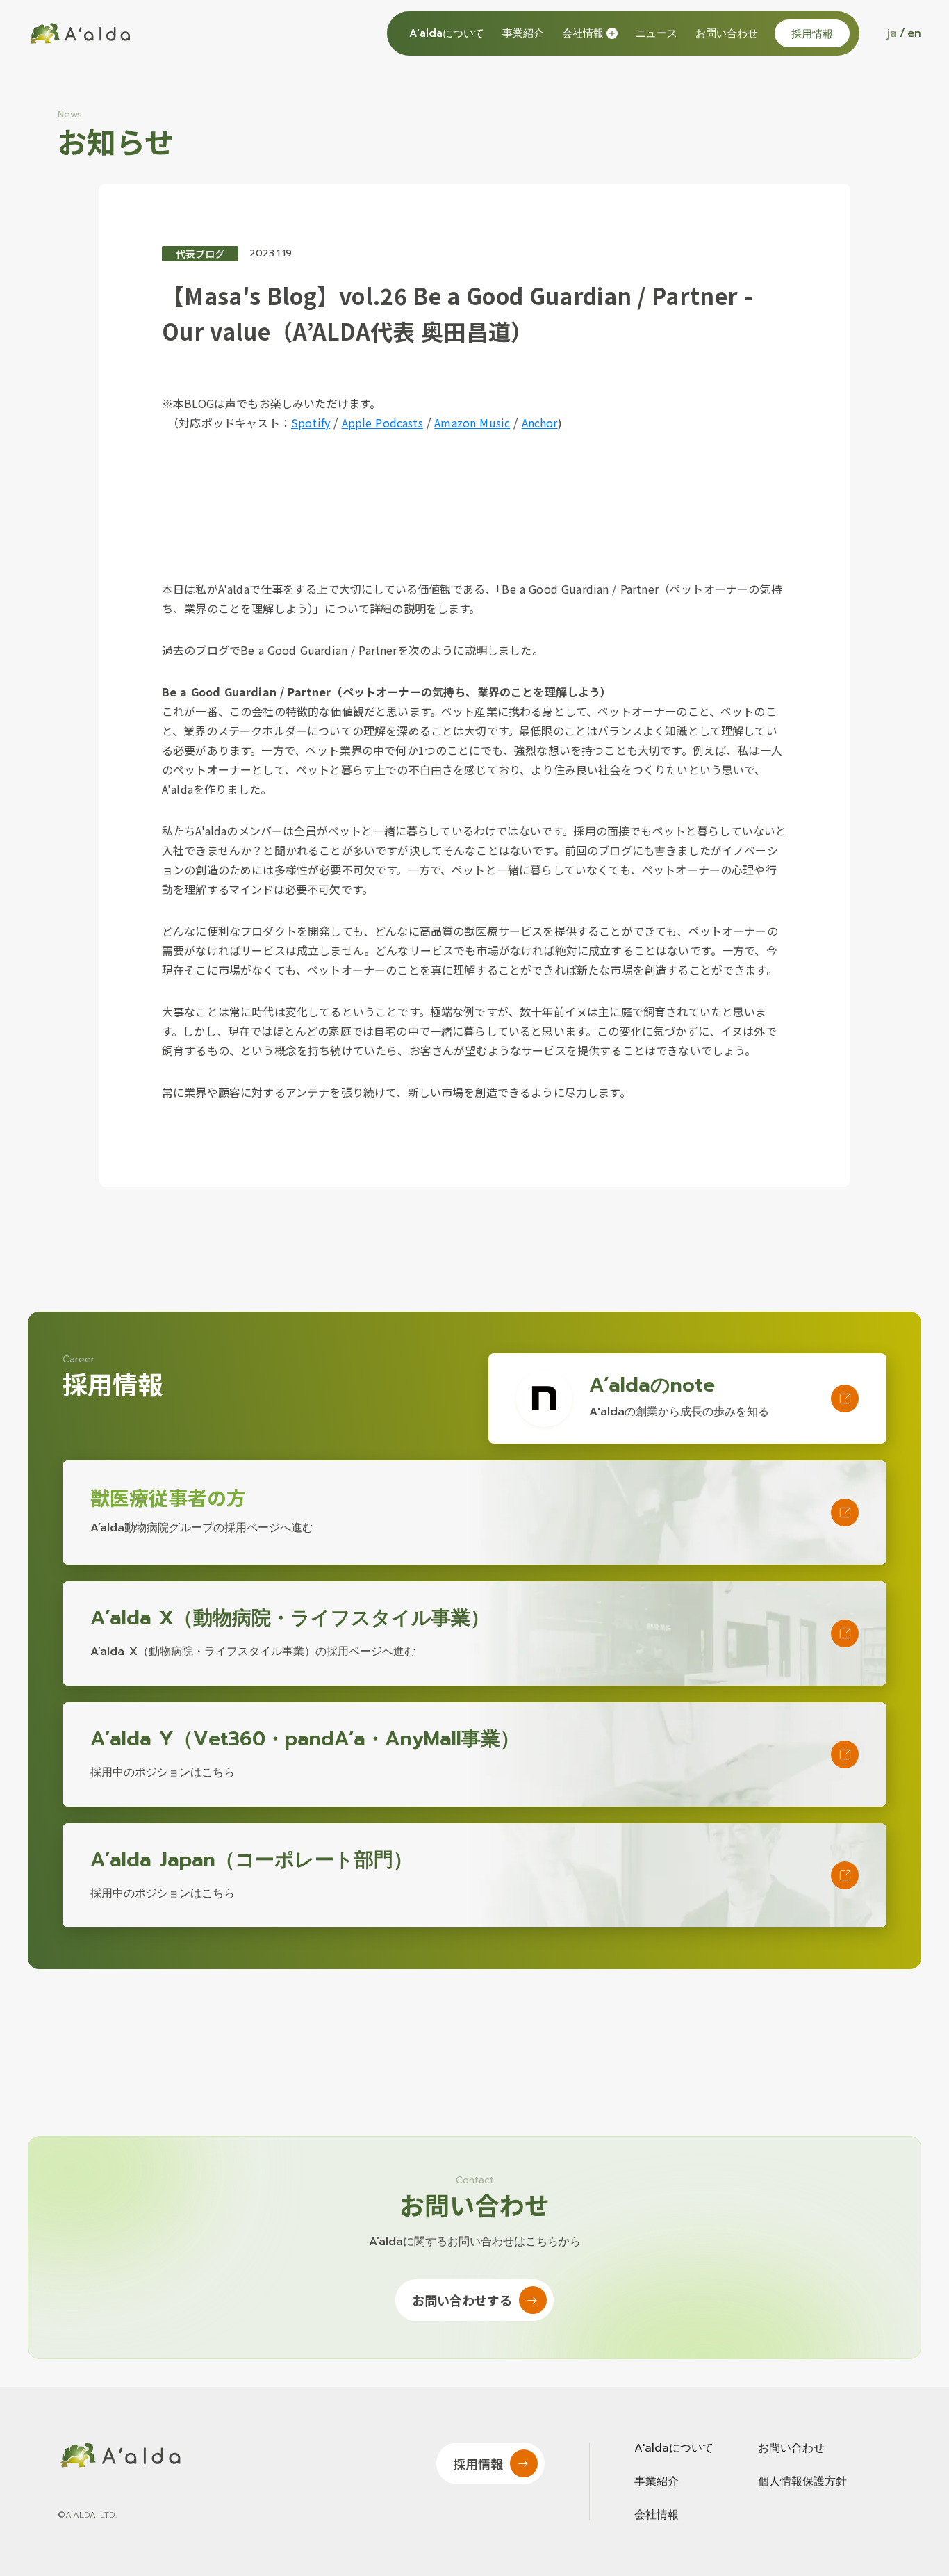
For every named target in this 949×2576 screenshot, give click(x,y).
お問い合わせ (727, 34)
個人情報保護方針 (802, 2481)
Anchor (540, 423)
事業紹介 (523, 34)
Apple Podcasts (382, 423)
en (914, 33)
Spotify (311, 423)
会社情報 (657, 2515)
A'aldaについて (447, 34)
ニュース (657, 34)
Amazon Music (472, 423)
